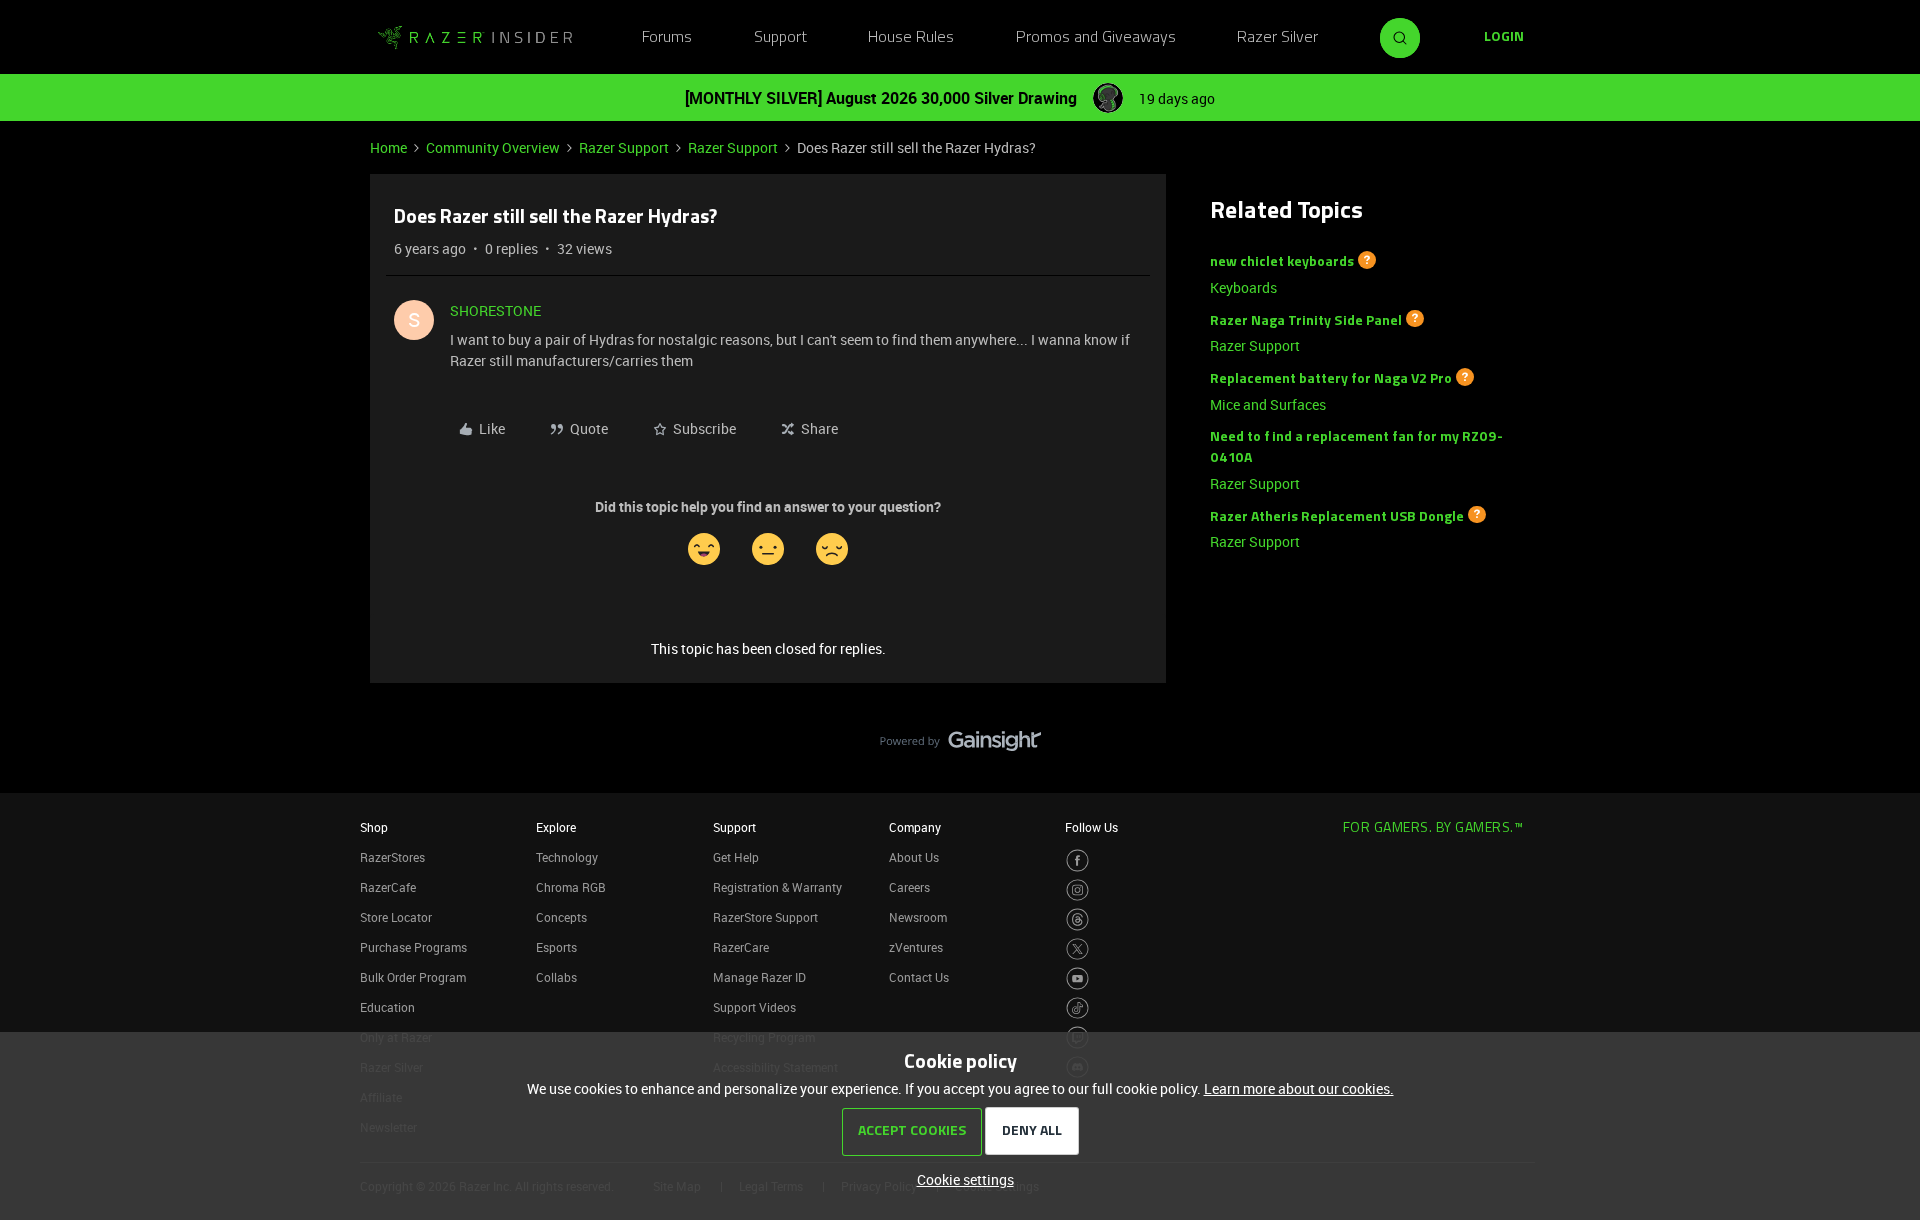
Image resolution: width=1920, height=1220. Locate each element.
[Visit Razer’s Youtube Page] (1077, 978)
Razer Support (624, 147)
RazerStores (392, 857)
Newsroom (918, 917)
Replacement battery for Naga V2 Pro (1331, 379)
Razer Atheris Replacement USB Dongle (1337, 516)
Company (915, 827)
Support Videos (754, 1007)
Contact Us (919, 977)
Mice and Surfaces (1268, 404)
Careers (909, 887)
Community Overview (493, 147)
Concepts (561, 917)
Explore (556, 827)
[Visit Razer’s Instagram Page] (1077, 890)
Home (388, 147)
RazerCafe (388, 887)
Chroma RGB (571, 887)
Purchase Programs (413, 947)
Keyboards (1243, 287)
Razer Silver (1277, 38)
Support (780, 38)
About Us (914, 857)
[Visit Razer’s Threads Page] (1077, 919)
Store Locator (396, 917)
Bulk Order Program (413, 977)
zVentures (916, 947)
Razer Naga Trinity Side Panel (1306, 320)
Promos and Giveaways (1096, 38)
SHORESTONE (495, 310)
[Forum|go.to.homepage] (475, 38)
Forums (667, 38)
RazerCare (741, 947)
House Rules (911, 38)
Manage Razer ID (759, 977)
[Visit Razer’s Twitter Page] (1077, 949)
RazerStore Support (765, 917)
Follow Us (1091, 827)
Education (387, 1007)
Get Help (736, 857)
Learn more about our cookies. (1299, 1088)
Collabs (556, 977)
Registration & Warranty (777, 887)
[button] (1504, 38)
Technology (567, 857)
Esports (556, 947)
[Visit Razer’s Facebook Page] (1077, 860)
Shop (374, 827)
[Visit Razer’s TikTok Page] (1077, 1008)
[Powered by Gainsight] (960, 746)
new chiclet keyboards (1282, 262)
